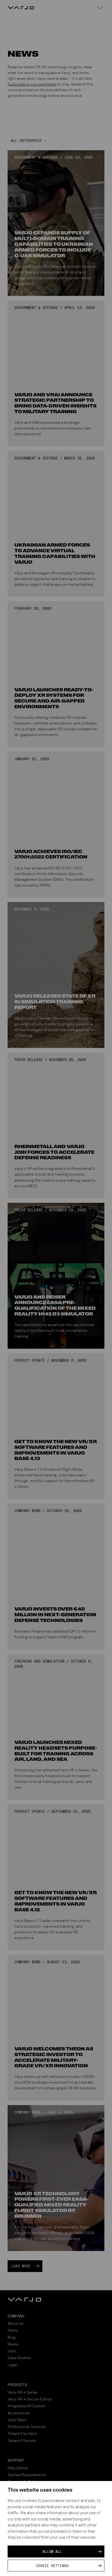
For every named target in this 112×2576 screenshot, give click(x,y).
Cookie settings (52, 2566)
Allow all (52, 2552)
